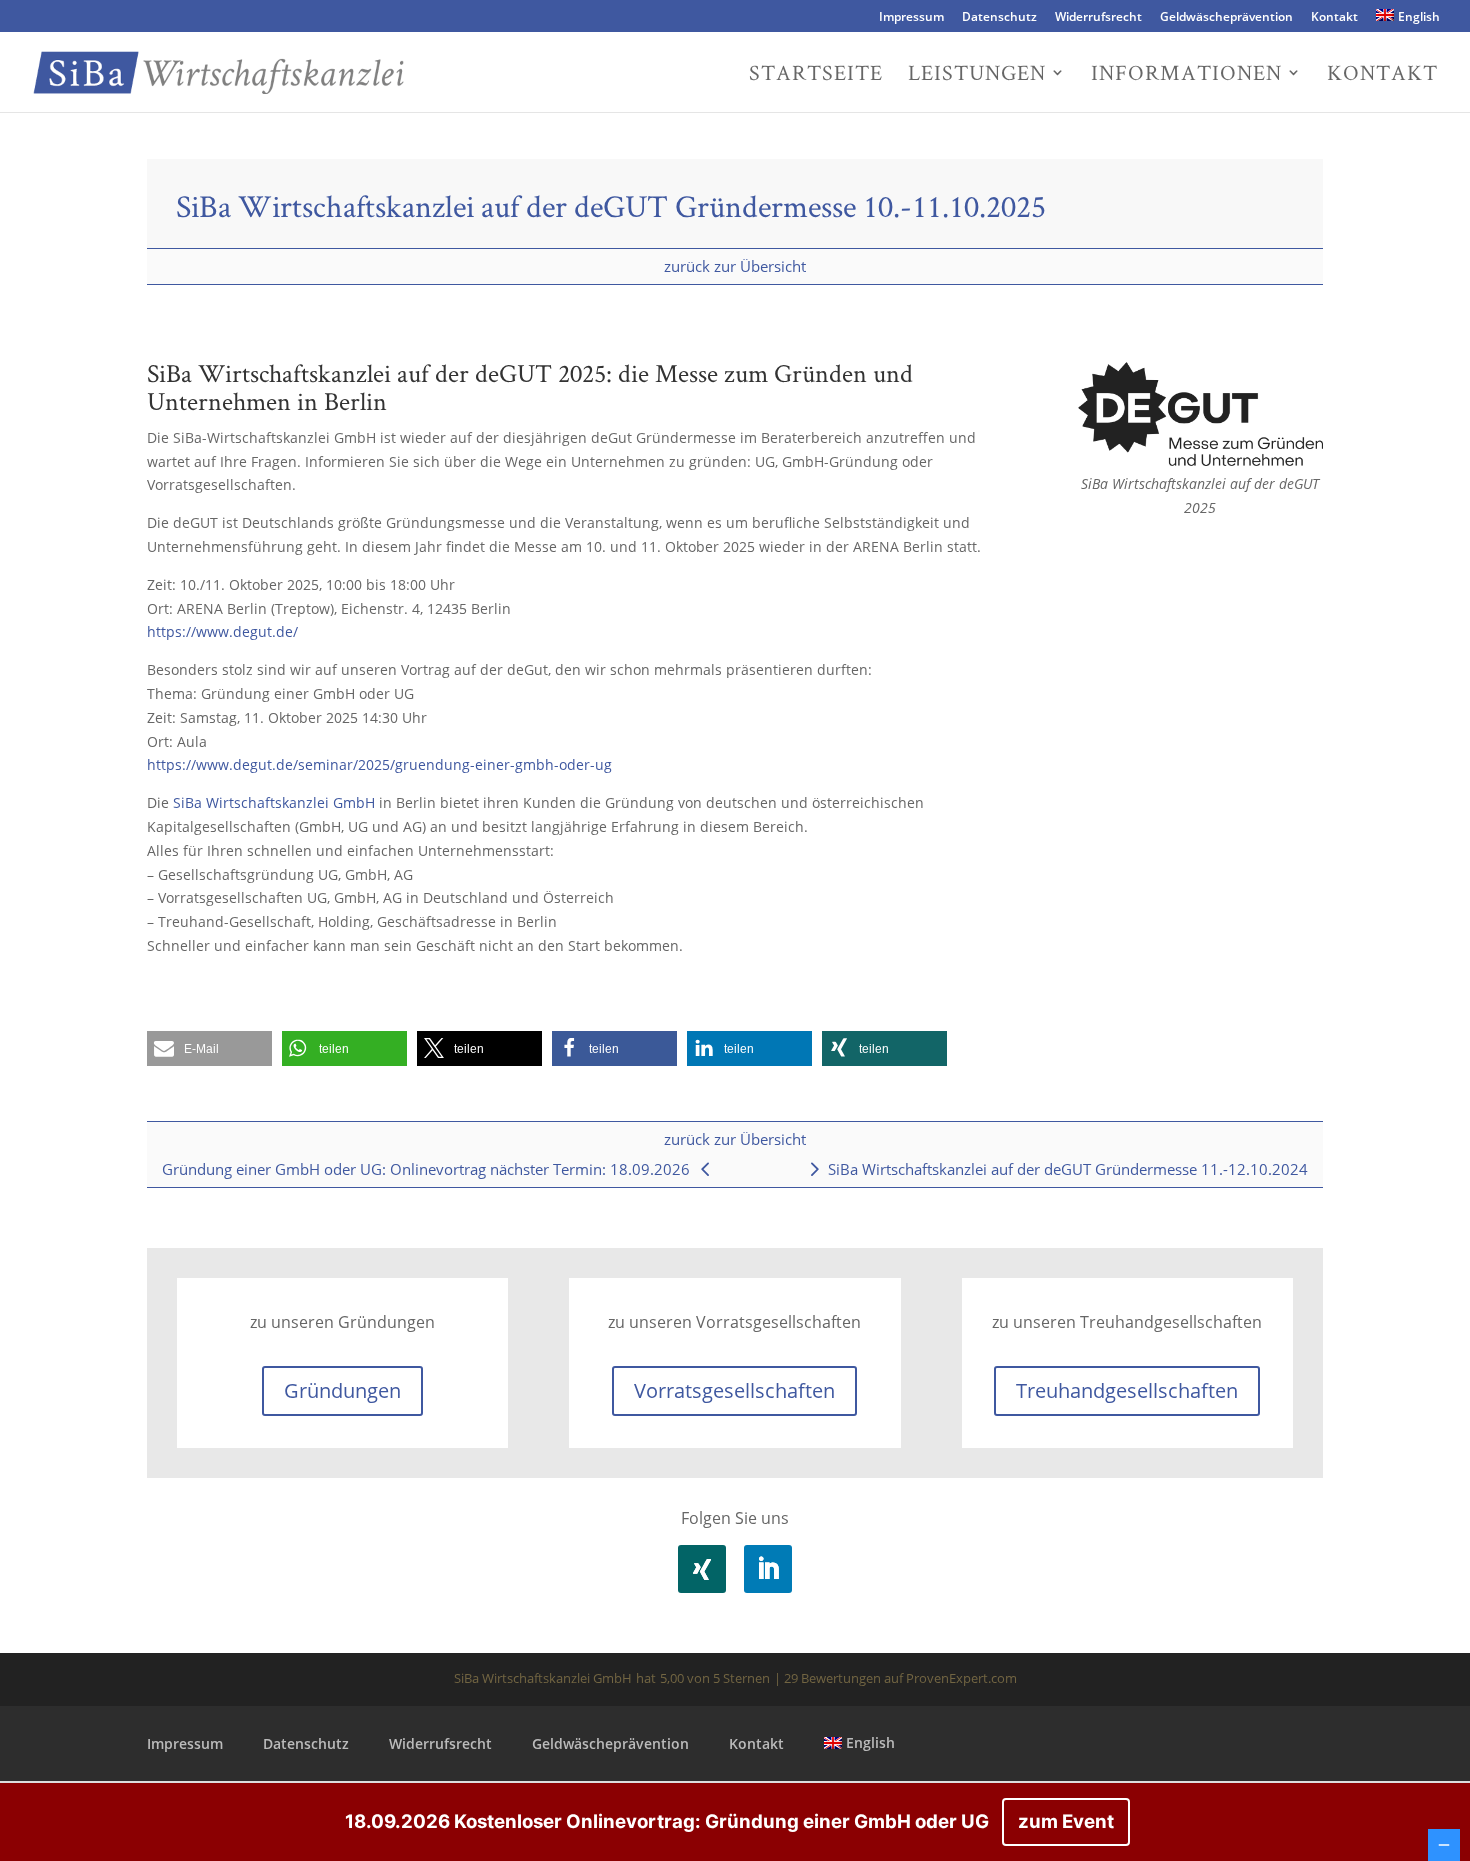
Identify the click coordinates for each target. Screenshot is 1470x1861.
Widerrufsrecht (1098, 18)
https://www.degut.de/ (222, 631)
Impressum (911, 18)
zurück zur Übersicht (735, 266)
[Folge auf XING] (702, 1569)
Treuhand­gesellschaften (1127, 1390)
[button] (209, 1048)
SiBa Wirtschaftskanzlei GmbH (274, 802)
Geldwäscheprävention (1226, 18)
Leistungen (977, 75)
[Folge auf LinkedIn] (768, 1569)
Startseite (816, 75)
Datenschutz (999, 18)
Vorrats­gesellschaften (734, 1390)
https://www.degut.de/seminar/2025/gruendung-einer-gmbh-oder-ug (379, 764)
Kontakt (1334, 18)
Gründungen (342, 1390)
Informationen (1186, 75)
